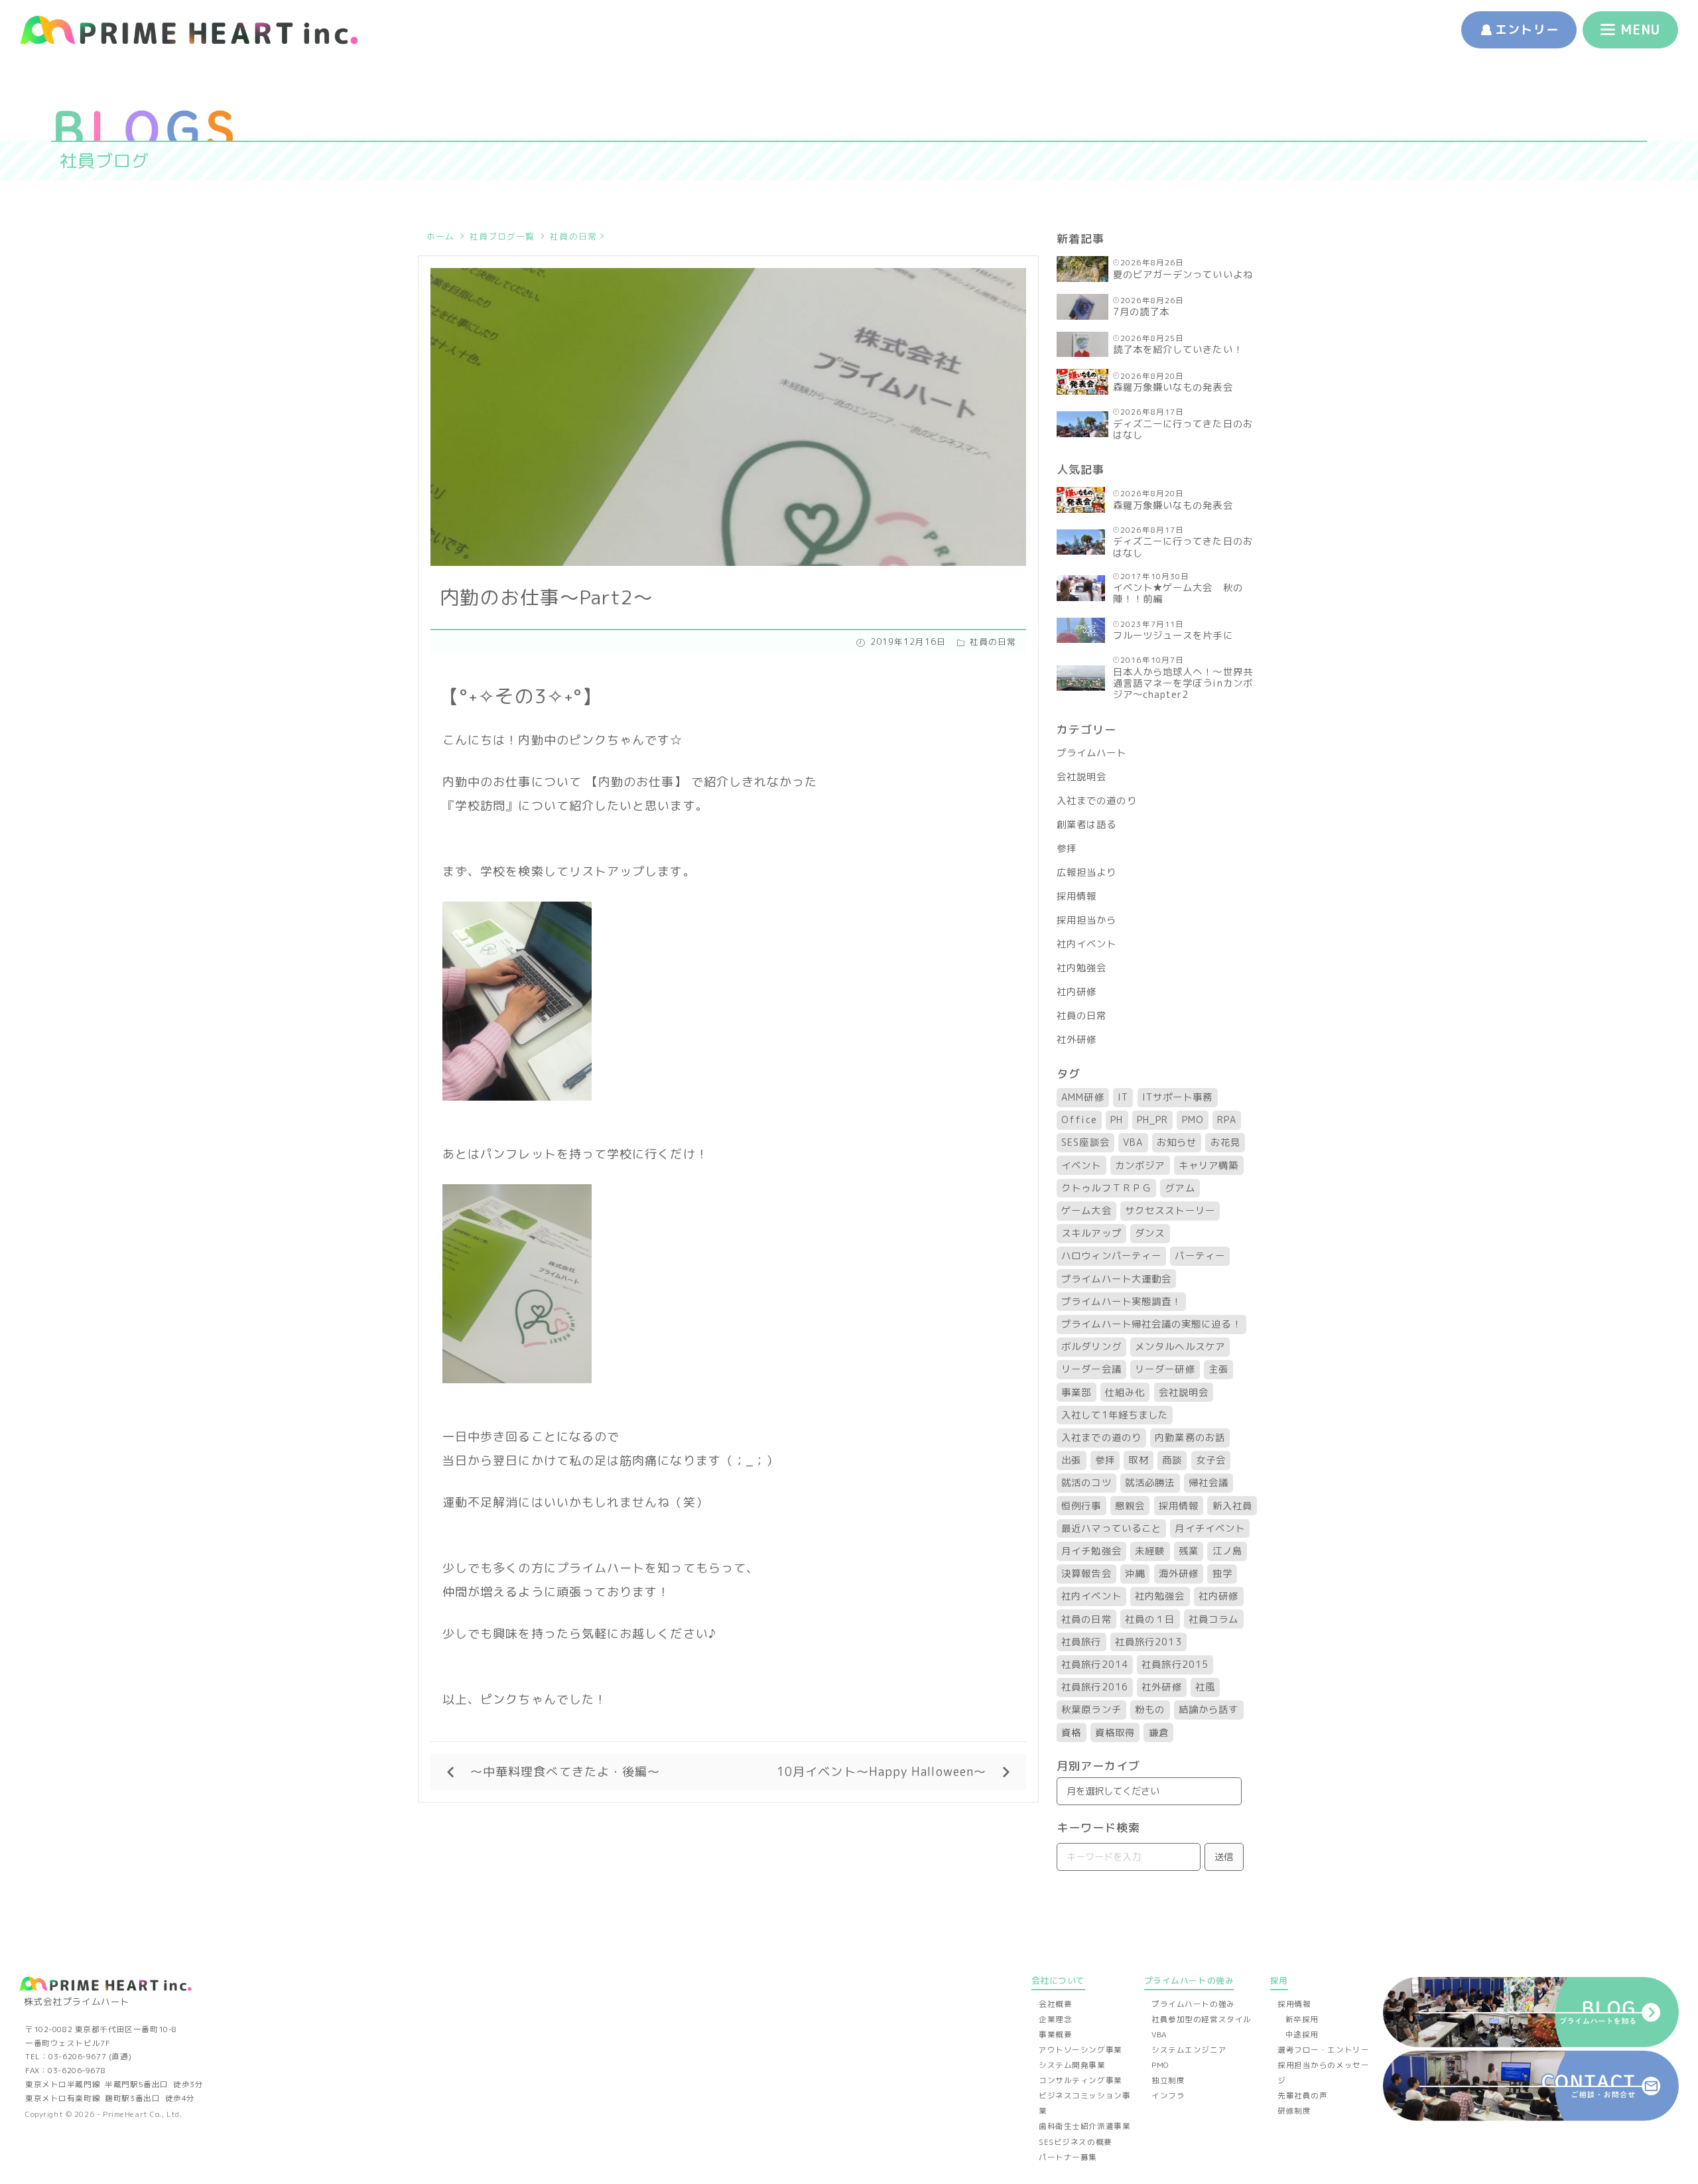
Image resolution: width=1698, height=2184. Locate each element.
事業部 (1076, 1393)
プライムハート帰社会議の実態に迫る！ (1151, 1324)
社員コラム (1213, 1619)
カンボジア (1140, 1166)
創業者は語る (1086, 825)
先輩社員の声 (1302, 2096)
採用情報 (1077, 896)
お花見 (1225, 1142)
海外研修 (1179, 1574)
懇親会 (1130, 1506)
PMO (1193, 1120)
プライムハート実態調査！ (1121, 1302)
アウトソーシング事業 (1080, 2050)
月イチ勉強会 (1091, 1551)
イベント (1081, 1166)
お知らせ (1177, 1142)
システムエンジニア (1189, 2050)
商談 (1172, 1460)
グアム (1180, 1188)
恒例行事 (1081, 1506)
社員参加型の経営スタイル (1202, 2019)
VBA (1133, 1142)
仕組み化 (1125, 1393)
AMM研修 (1082, 1097)
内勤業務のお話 (1190, 1438)
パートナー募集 (1068, 2157)
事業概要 (1055, 2035)
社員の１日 (1150, 1619)
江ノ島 (1227, 1551)
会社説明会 (1081, 777)
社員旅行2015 (1175, 1665)
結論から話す (1208, 1710)
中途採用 (1302, 2035)
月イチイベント (1210, 1529)
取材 (1138, 1460)
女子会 (1211, 1460)
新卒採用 (1302, 2019)
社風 (1205, 1687)
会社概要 (1055, 2004)
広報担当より (1086, 872)
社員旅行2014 (1095, 1665)
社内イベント (1086, 944)
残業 (1189, 1551)
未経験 (1150, 1551)
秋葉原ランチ (1091, 1710)
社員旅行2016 (1095, 1687)
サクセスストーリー (1170, 1211)
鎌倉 (1159, 1733)
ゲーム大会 (1086, 1211)
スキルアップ (1091, 1233)
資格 (1071, 1733)
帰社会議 (1208, 1483)
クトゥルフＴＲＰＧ (1106, 1188)
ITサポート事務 (1178, 1097)
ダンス (1150, 1233)
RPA (1226, 1120)
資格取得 (1115, 1733)
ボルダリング (1091, 1347)
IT (1123, 1097)
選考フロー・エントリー (1323, 2050)
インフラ (1168, 2096)
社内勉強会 (1081, 968)
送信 (1224, 1857)
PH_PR (1152, 1120)
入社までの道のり (1097, 801)
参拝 (1067, 849)
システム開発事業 (1072, 2065)
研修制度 (1294, 2111)
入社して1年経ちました (1115, 1415)
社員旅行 (1081, 1642)
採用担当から (1086, 920)
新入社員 (1232, 1506)
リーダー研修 (1165, 1369)
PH (1117, 1120)
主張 (1218, 1369)
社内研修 (1077, 992)
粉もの (1150, 1710)
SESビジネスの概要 (1076, 2142)
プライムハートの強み (1193, 2004)
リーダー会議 (1091, 1369)
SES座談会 (1085, 1142)
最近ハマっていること (1111, 1529)
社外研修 (1077, 1040)
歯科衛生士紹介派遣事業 (1084, 2126)
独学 (1222, 1574)
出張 (1071, 1460)
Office (1079, 1120)
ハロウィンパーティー (1111, 1256)
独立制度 (1168, 2081)
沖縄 (1135, 1574)
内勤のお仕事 (636, 782)
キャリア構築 (1208, 1166)
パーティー (1200, 1256)
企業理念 (1055, 2019)
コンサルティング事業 (1080, 2081)
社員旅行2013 (1148, 1642)
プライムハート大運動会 (1116, 1279)
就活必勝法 (1150, 1483)
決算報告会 (1086, 1574)
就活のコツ (1086, 1483)
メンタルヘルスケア (1180, 1347)
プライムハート (1092, 753)
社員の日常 (573, 236)
